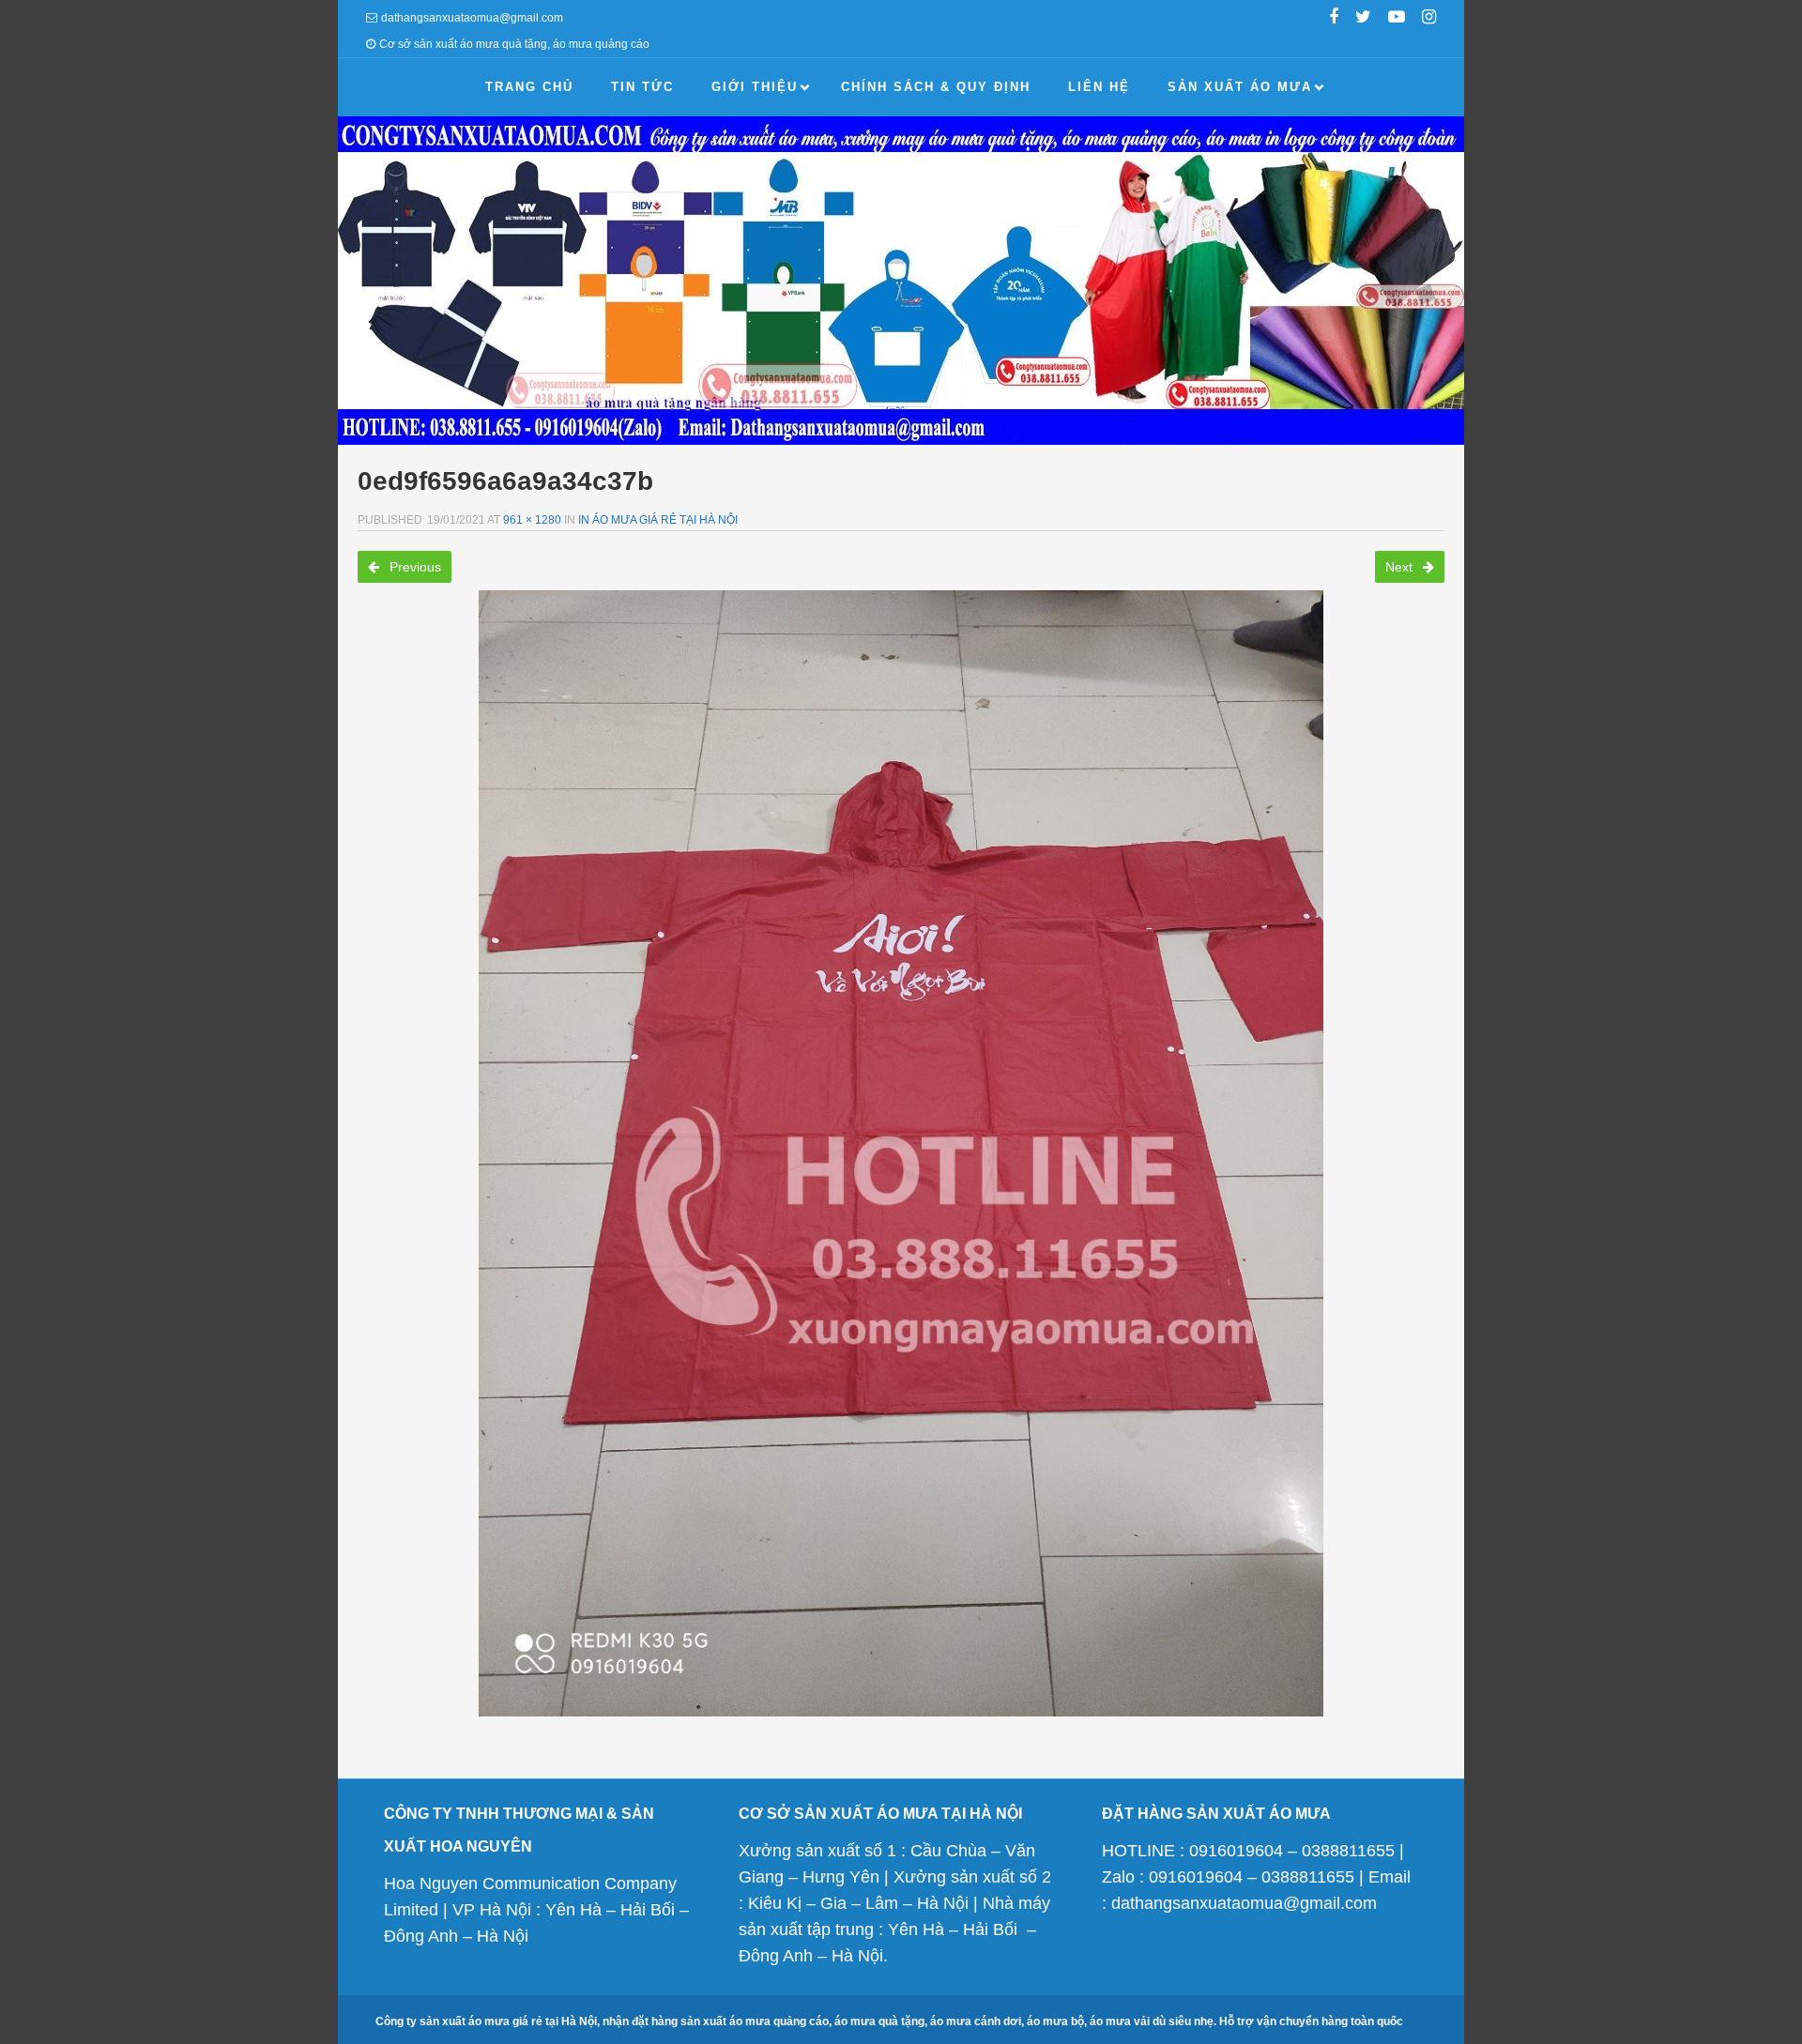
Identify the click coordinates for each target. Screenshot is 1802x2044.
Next (1401, 567)
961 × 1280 (532, 520)
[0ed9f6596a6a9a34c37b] (901, 1153)
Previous (413, 567)
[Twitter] (1363, 19)
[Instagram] (1429, 19)
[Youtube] (1397, 19)
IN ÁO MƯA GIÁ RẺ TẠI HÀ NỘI (658, 520)
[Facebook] (1334, 19)
